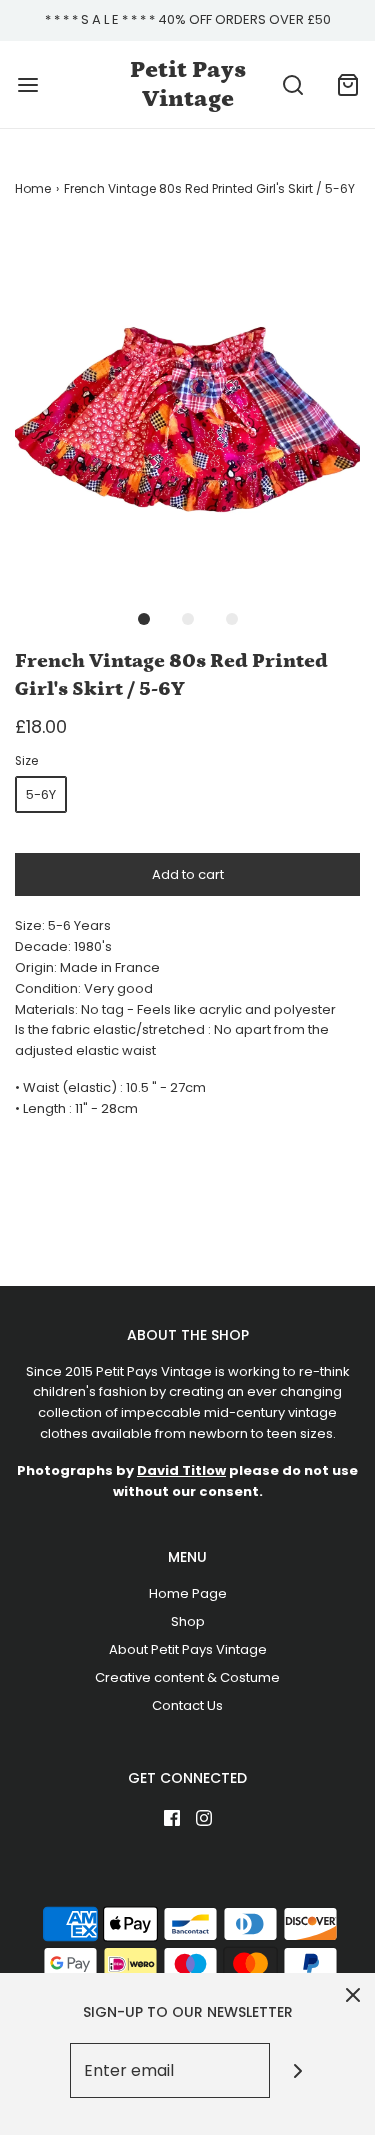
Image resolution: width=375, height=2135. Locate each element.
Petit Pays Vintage (188, 84)
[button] (187, 405)
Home (33, 188)
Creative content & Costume (187, 1677)
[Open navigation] (27, 84)
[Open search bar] (292, 84)
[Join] (297, 2070)
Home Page (188, 1593)
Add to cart (188, 874)
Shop (188, 1621)
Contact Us (187, 1705)
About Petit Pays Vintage (188, 1649)
